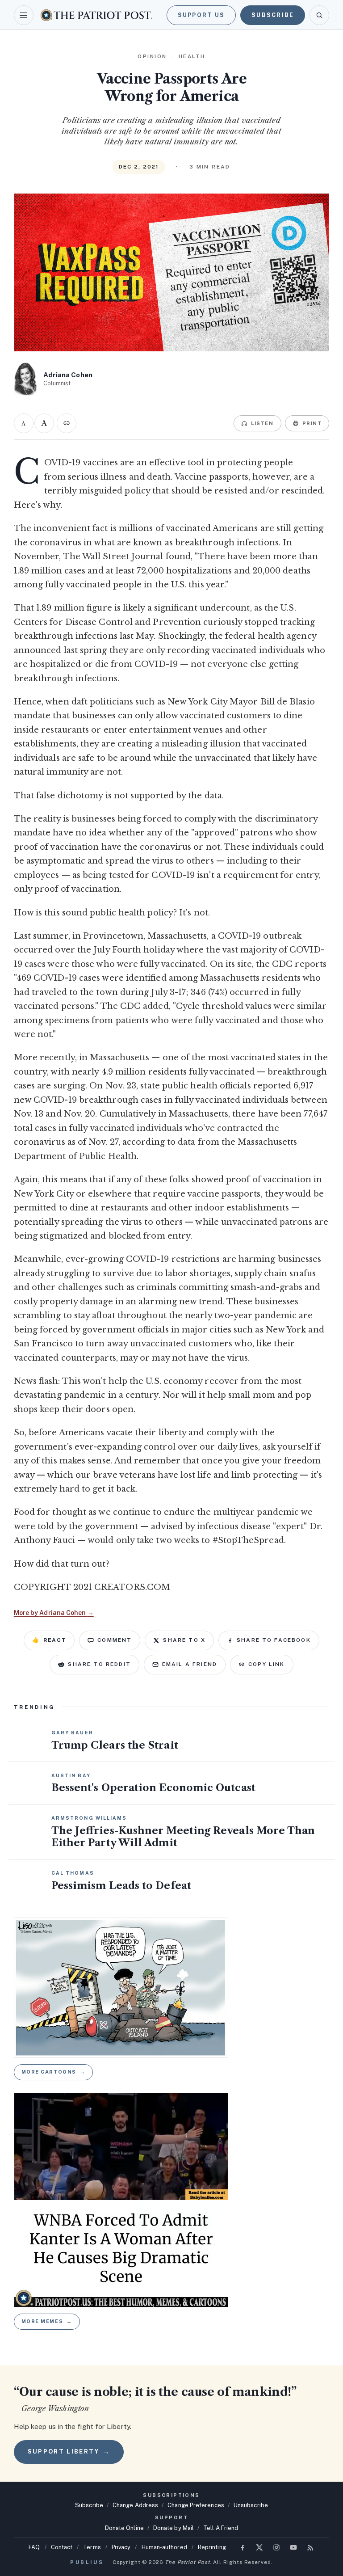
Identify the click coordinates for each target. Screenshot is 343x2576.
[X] (259, 2547)
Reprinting (212, 2547)
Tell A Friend (221, 2528)
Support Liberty (69, 2452)
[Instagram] (276, 2547)
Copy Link (266, 1664)
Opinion (152, 56)
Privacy (121, 2547)
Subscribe (273, 15)
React (49, 1640)
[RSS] (310, 2547)
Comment (115, 1640)
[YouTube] (293, 2547)
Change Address (135, 2505)
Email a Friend (190, 1664)
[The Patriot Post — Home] (96, 15)
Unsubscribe (251, 2505)
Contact (62, 2547)
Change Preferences (196, 2505)
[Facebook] (243, 2547)
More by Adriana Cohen (54, 1613)
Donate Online (124, 2528)
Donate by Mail (174, 2528)
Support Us (201, 15)
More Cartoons (54, 2072)
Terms (92, 2547)
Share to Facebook (274, 1640)
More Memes (47, 2321)
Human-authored (164, 2547)
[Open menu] (24, 15)
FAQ (34, 2547)
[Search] (319, 15)
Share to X (184, 1640)
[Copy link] (67, 423)
